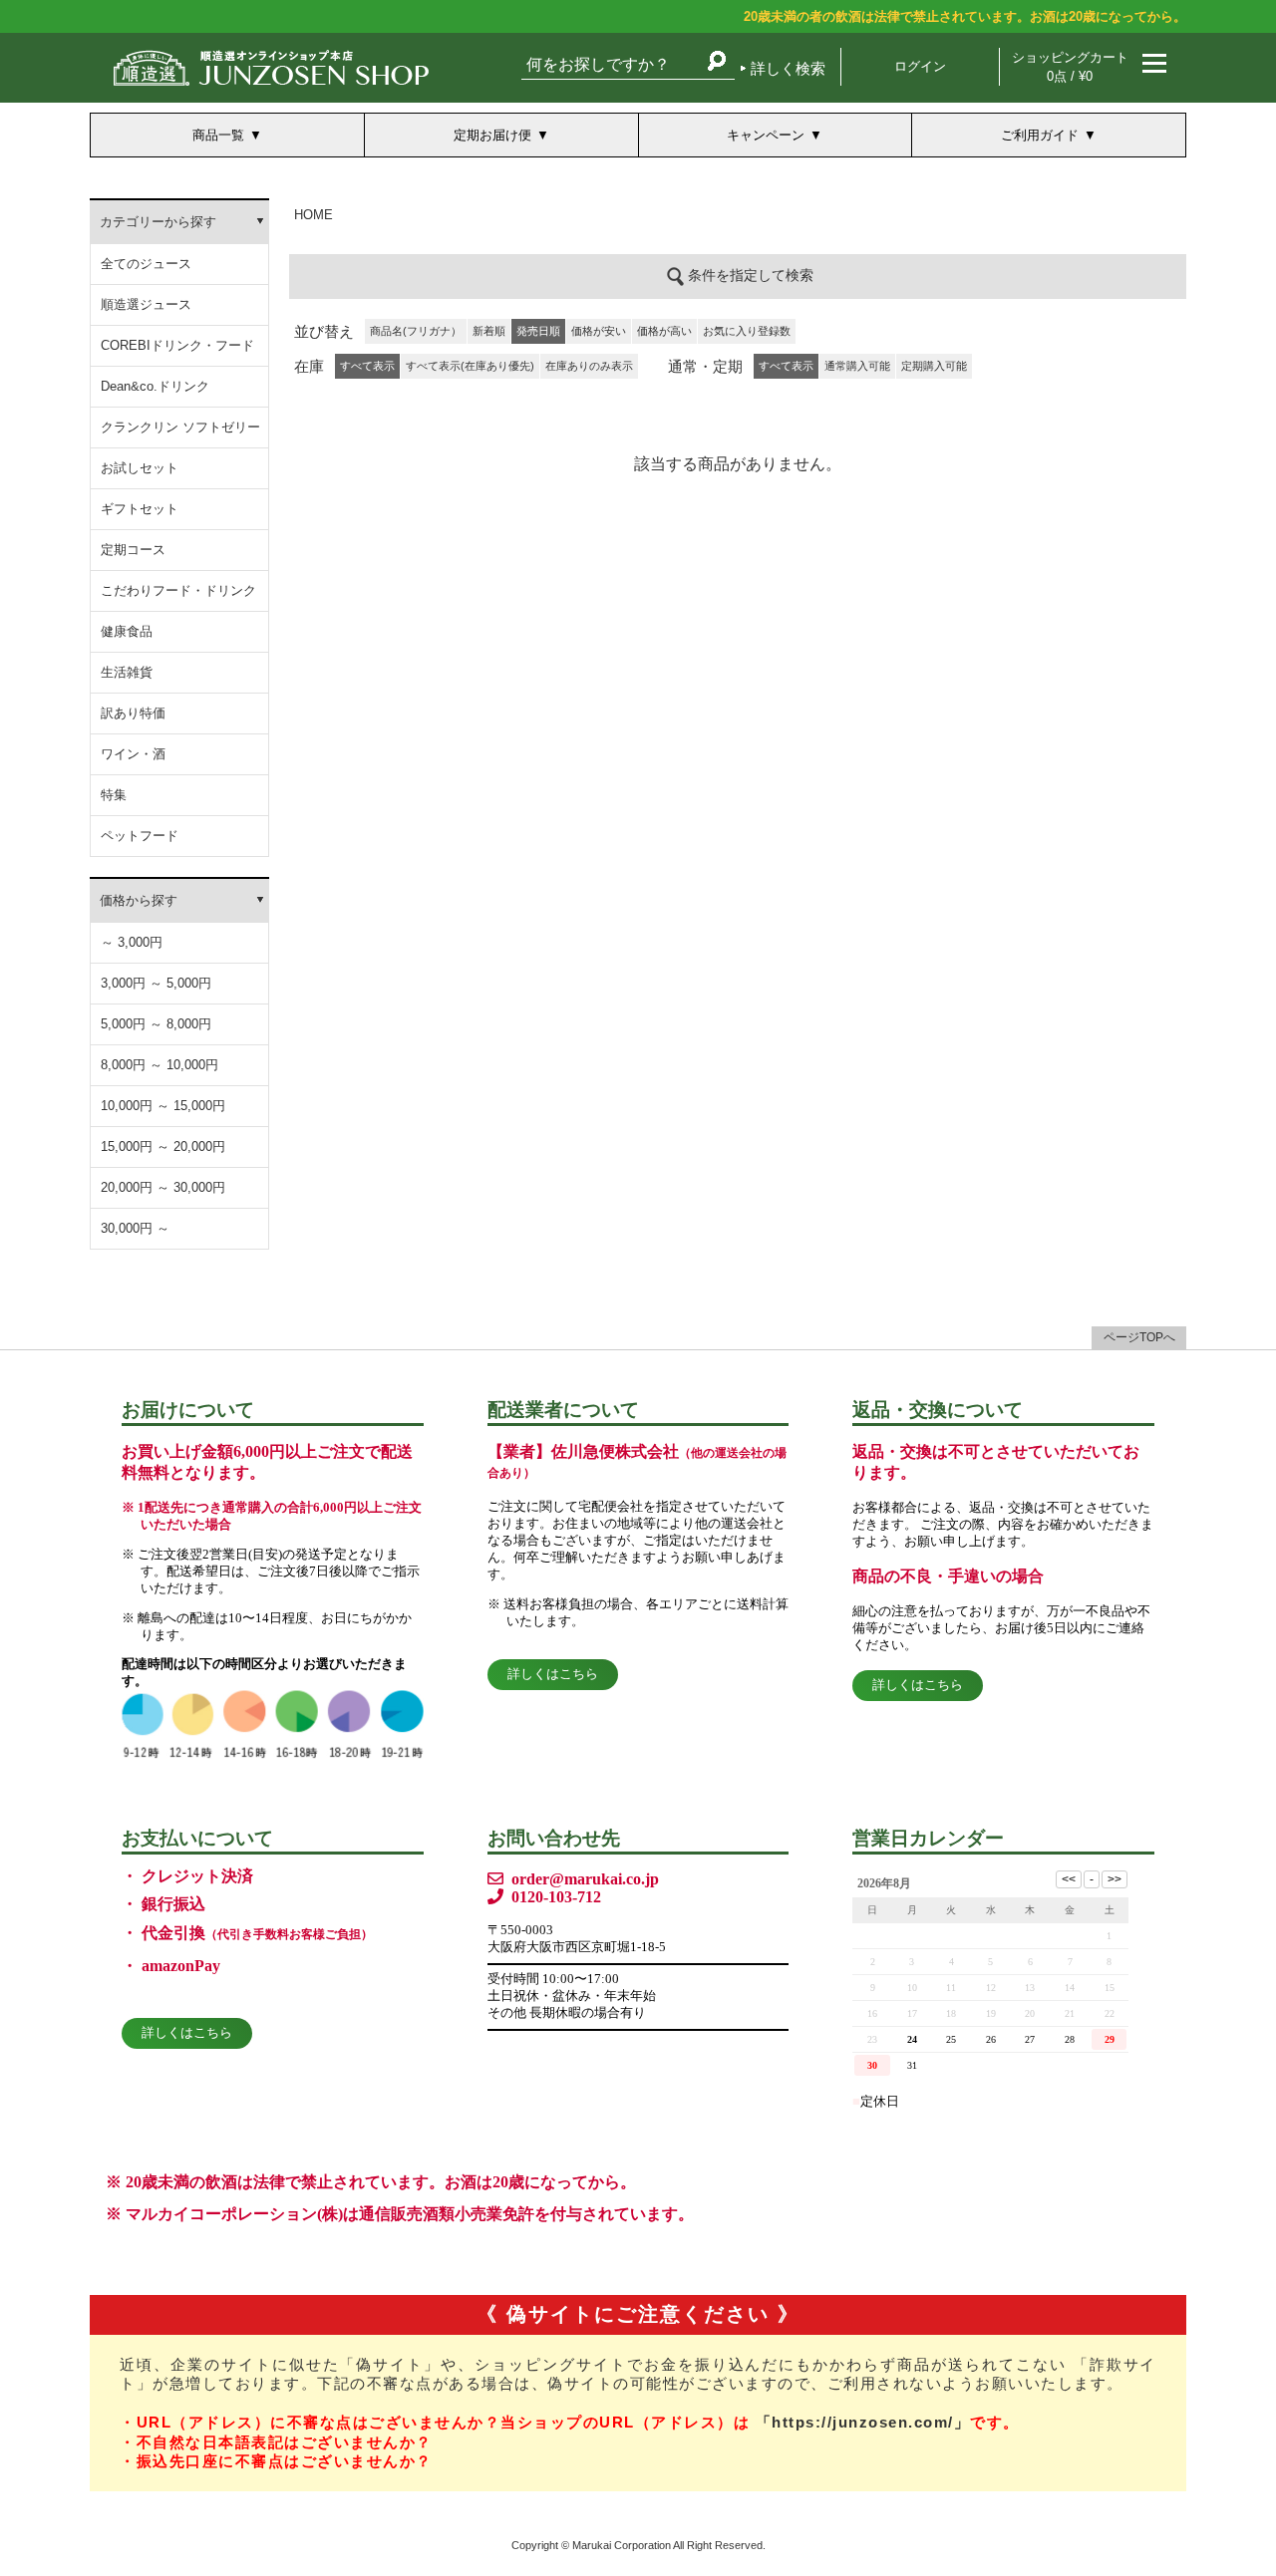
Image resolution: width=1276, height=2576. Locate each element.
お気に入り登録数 (747, 331)
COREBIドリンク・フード (177, 345)
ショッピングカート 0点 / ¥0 (1070, 67)
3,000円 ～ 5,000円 (156, 983)
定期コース (133, 550)
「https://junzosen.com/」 (863, 2422)
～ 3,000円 (132, 942)
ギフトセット (140, 509)
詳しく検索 (788, 68)
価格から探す (139, 900)
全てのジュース (146, 264)
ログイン (920, 66)
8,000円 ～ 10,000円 (159, 1065)
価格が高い (664, 331)
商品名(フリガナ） (416, 331)
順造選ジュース (146, 304)
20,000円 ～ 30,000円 (163, 1187)
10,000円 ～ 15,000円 (163, 1106)
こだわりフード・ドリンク (178, 590)
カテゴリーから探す (158, 222)
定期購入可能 (934, 366)
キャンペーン (766, 135)
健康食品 (127, 631)
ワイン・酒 (133, 754)
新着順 (489, 331)
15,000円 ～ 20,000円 (163, 1146)
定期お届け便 (492, 135)
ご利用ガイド (1040, 135)
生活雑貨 (127, 672)
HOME (314, 215)
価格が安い (599, 331)
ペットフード (140, 836)
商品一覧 (218, 135)
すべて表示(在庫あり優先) (470, 366)
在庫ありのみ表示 (589, 366)
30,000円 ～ (135, 1228)
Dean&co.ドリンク (155, 386)
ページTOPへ (1139, 1337)
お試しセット (140, 468)
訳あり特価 (133, 713)
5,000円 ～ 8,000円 (156, 1024)
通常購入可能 (857, 366)
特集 (114, 795)
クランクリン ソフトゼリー (180, 427)
